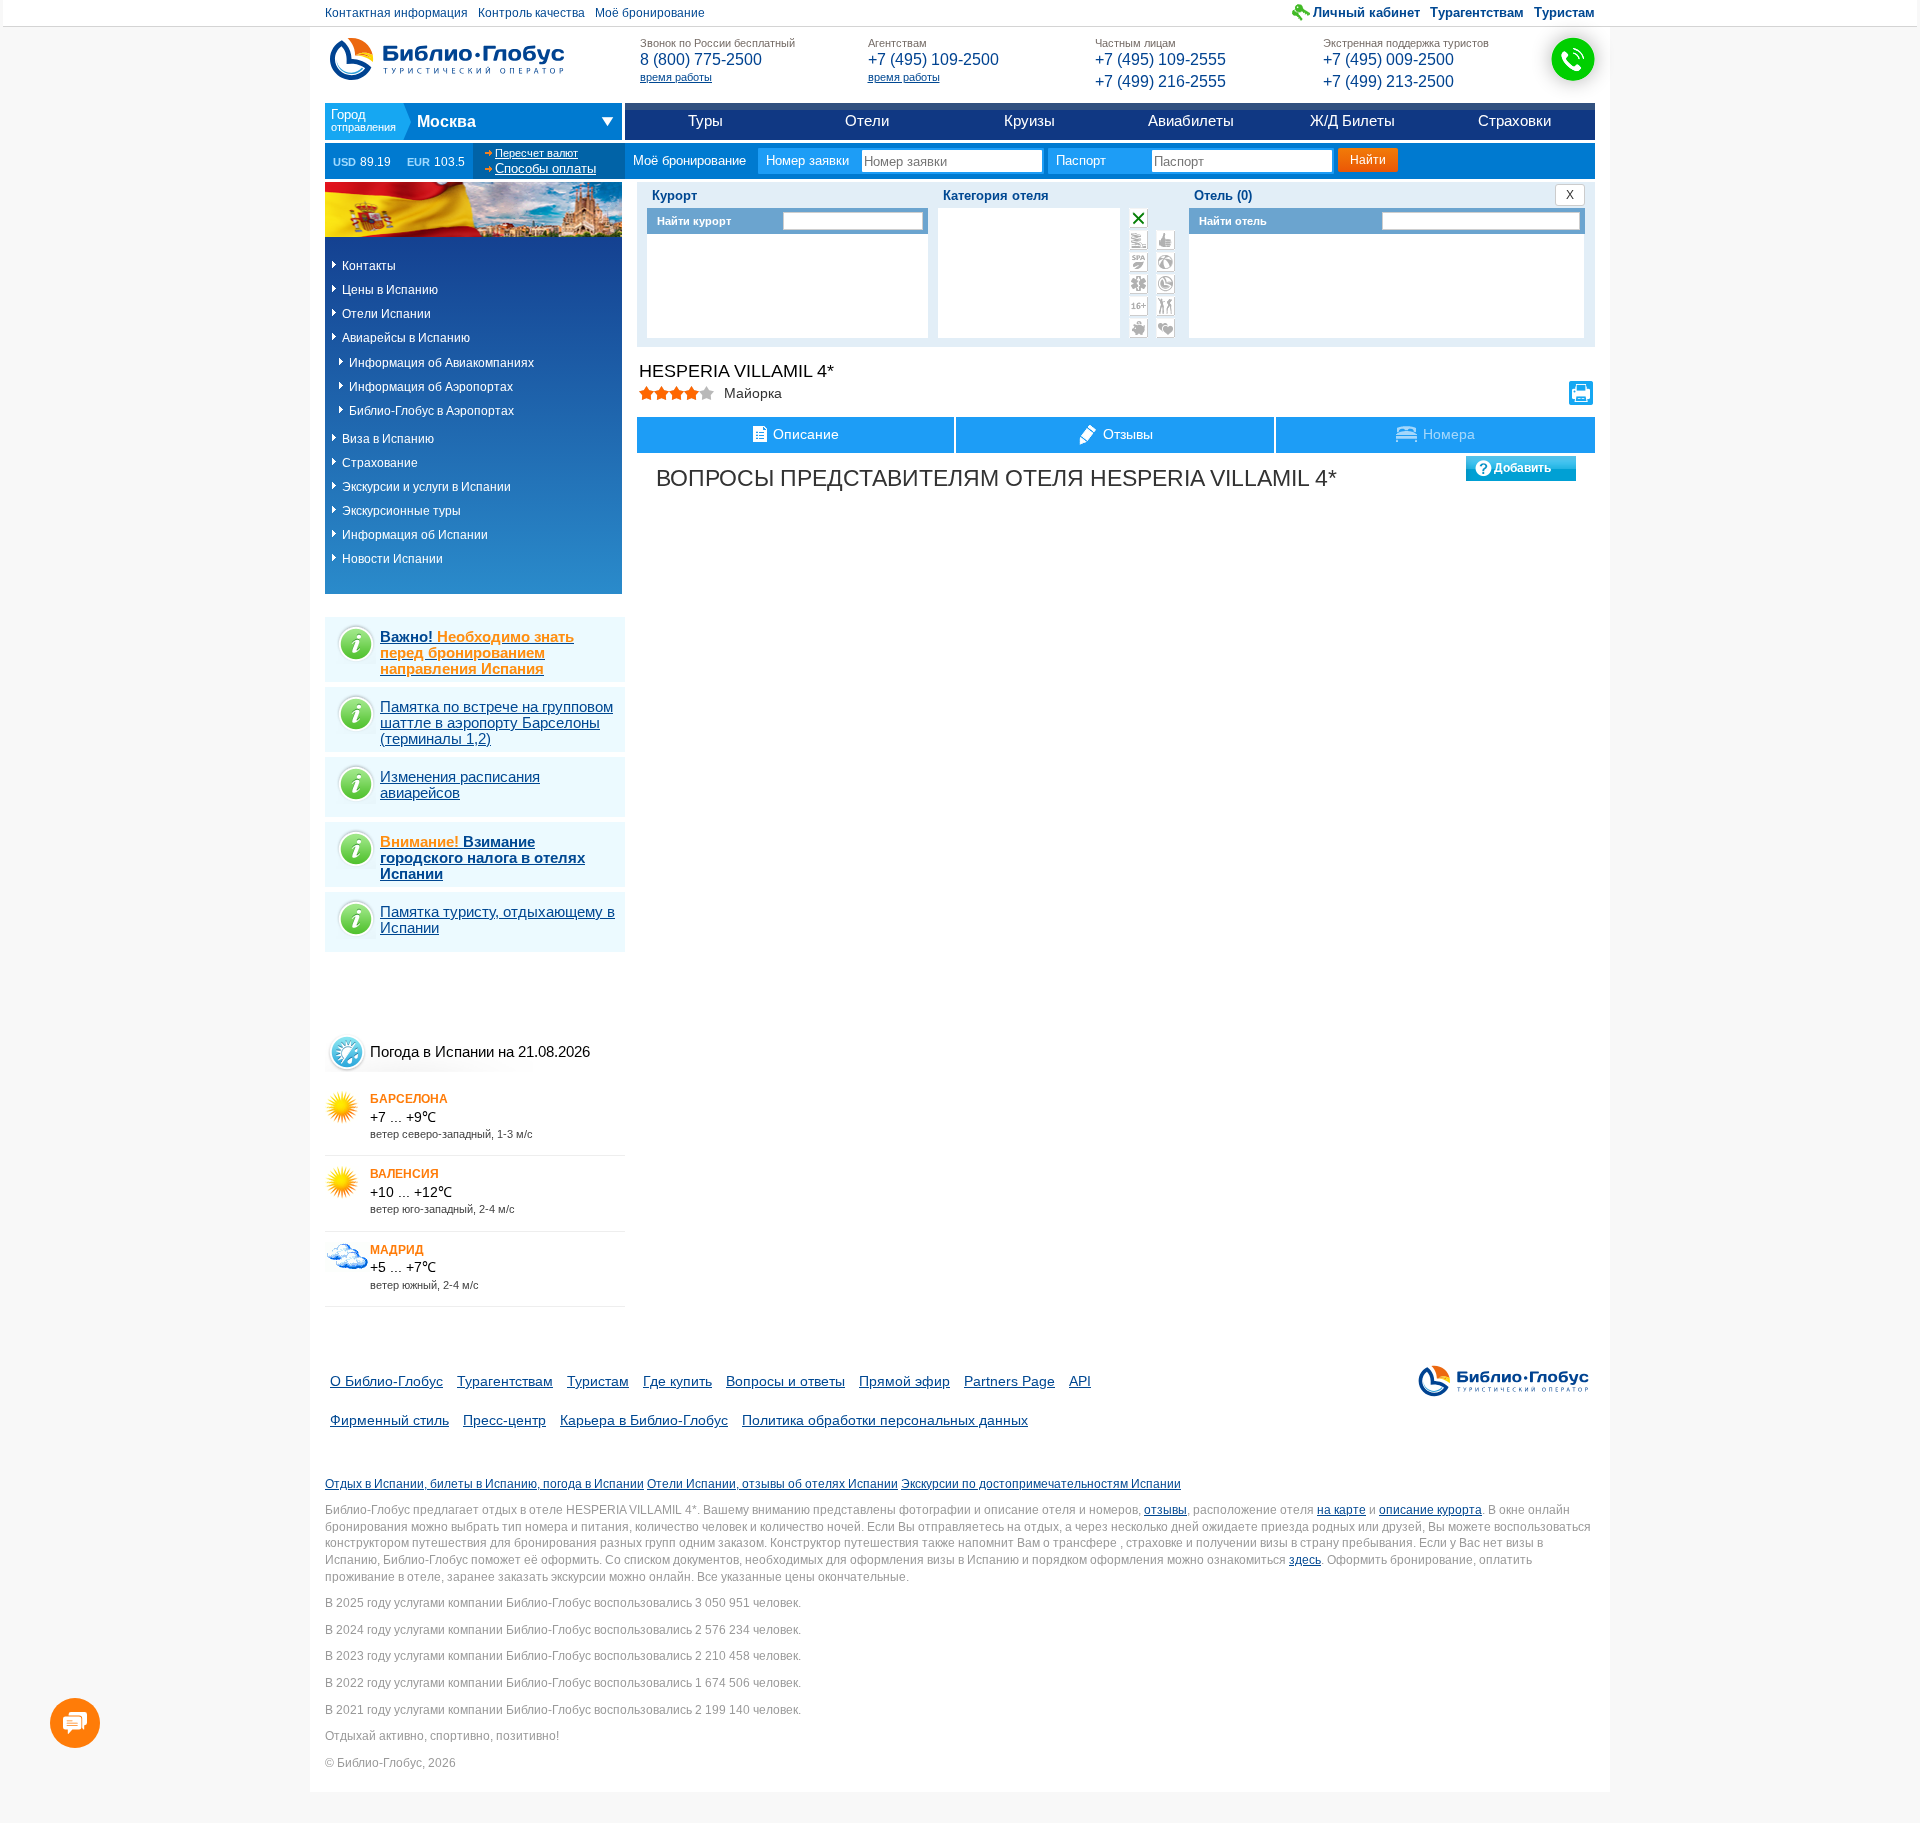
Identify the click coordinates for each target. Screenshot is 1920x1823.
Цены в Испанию (390, 290)
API (1080, 1381)
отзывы (1165, 1510)
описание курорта (1430, 1510)
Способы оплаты (545, 168)
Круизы (1029, 120)
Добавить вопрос (1522, 471)
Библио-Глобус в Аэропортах (431, 411)
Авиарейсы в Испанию (406, 338)
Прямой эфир (904, 1381)
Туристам (1564, 12)
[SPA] (1138, 262)
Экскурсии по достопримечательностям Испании (1041, 1484)
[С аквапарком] (1138, 240)
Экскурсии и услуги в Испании (426, 487)
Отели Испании (386, 314)
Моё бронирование (650, 13)
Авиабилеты (1191, 120)
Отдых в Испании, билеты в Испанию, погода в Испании (484, 1484)
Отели (867, 120)
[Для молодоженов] (1165, 328)
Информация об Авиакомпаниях (441, 363)
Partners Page (1009, 1381)
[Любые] (1138, 218)
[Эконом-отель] (1138, 328)
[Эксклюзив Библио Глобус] (1165, 284)
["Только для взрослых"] (1138, 306)
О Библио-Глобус (386, 1381)
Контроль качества (531, 13)
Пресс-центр (504, 1420)
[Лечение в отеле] (1138, 284)
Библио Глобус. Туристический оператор (447, 59)
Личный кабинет (1366, 12)
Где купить (677, 1381)
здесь (1305, 1560)
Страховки (1514, 120)
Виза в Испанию (388, 439)
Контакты (369, 266)
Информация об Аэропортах (431, 387)
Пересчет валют (536, 153)
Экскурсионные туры (401, 511)
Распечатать (1581, 393)
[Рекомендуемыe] (1165, 240)
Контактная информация (396, 13)
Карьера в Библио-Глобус (644, 1420)
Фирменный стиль (389, 1420)
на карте (1341, 1510)
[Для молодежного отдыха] (1165, 306)
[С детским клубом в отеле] (1165, 262)
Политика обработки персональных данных (885, 1420)
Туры (705, 120)
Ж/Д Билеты (1352, 120)
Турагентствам (1477, 12)
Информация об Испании (415, 535)
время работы (676, 77)
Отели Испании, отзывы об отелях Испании (772, 1484)
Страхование (380, 463)
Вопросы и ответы (785, 1381)
